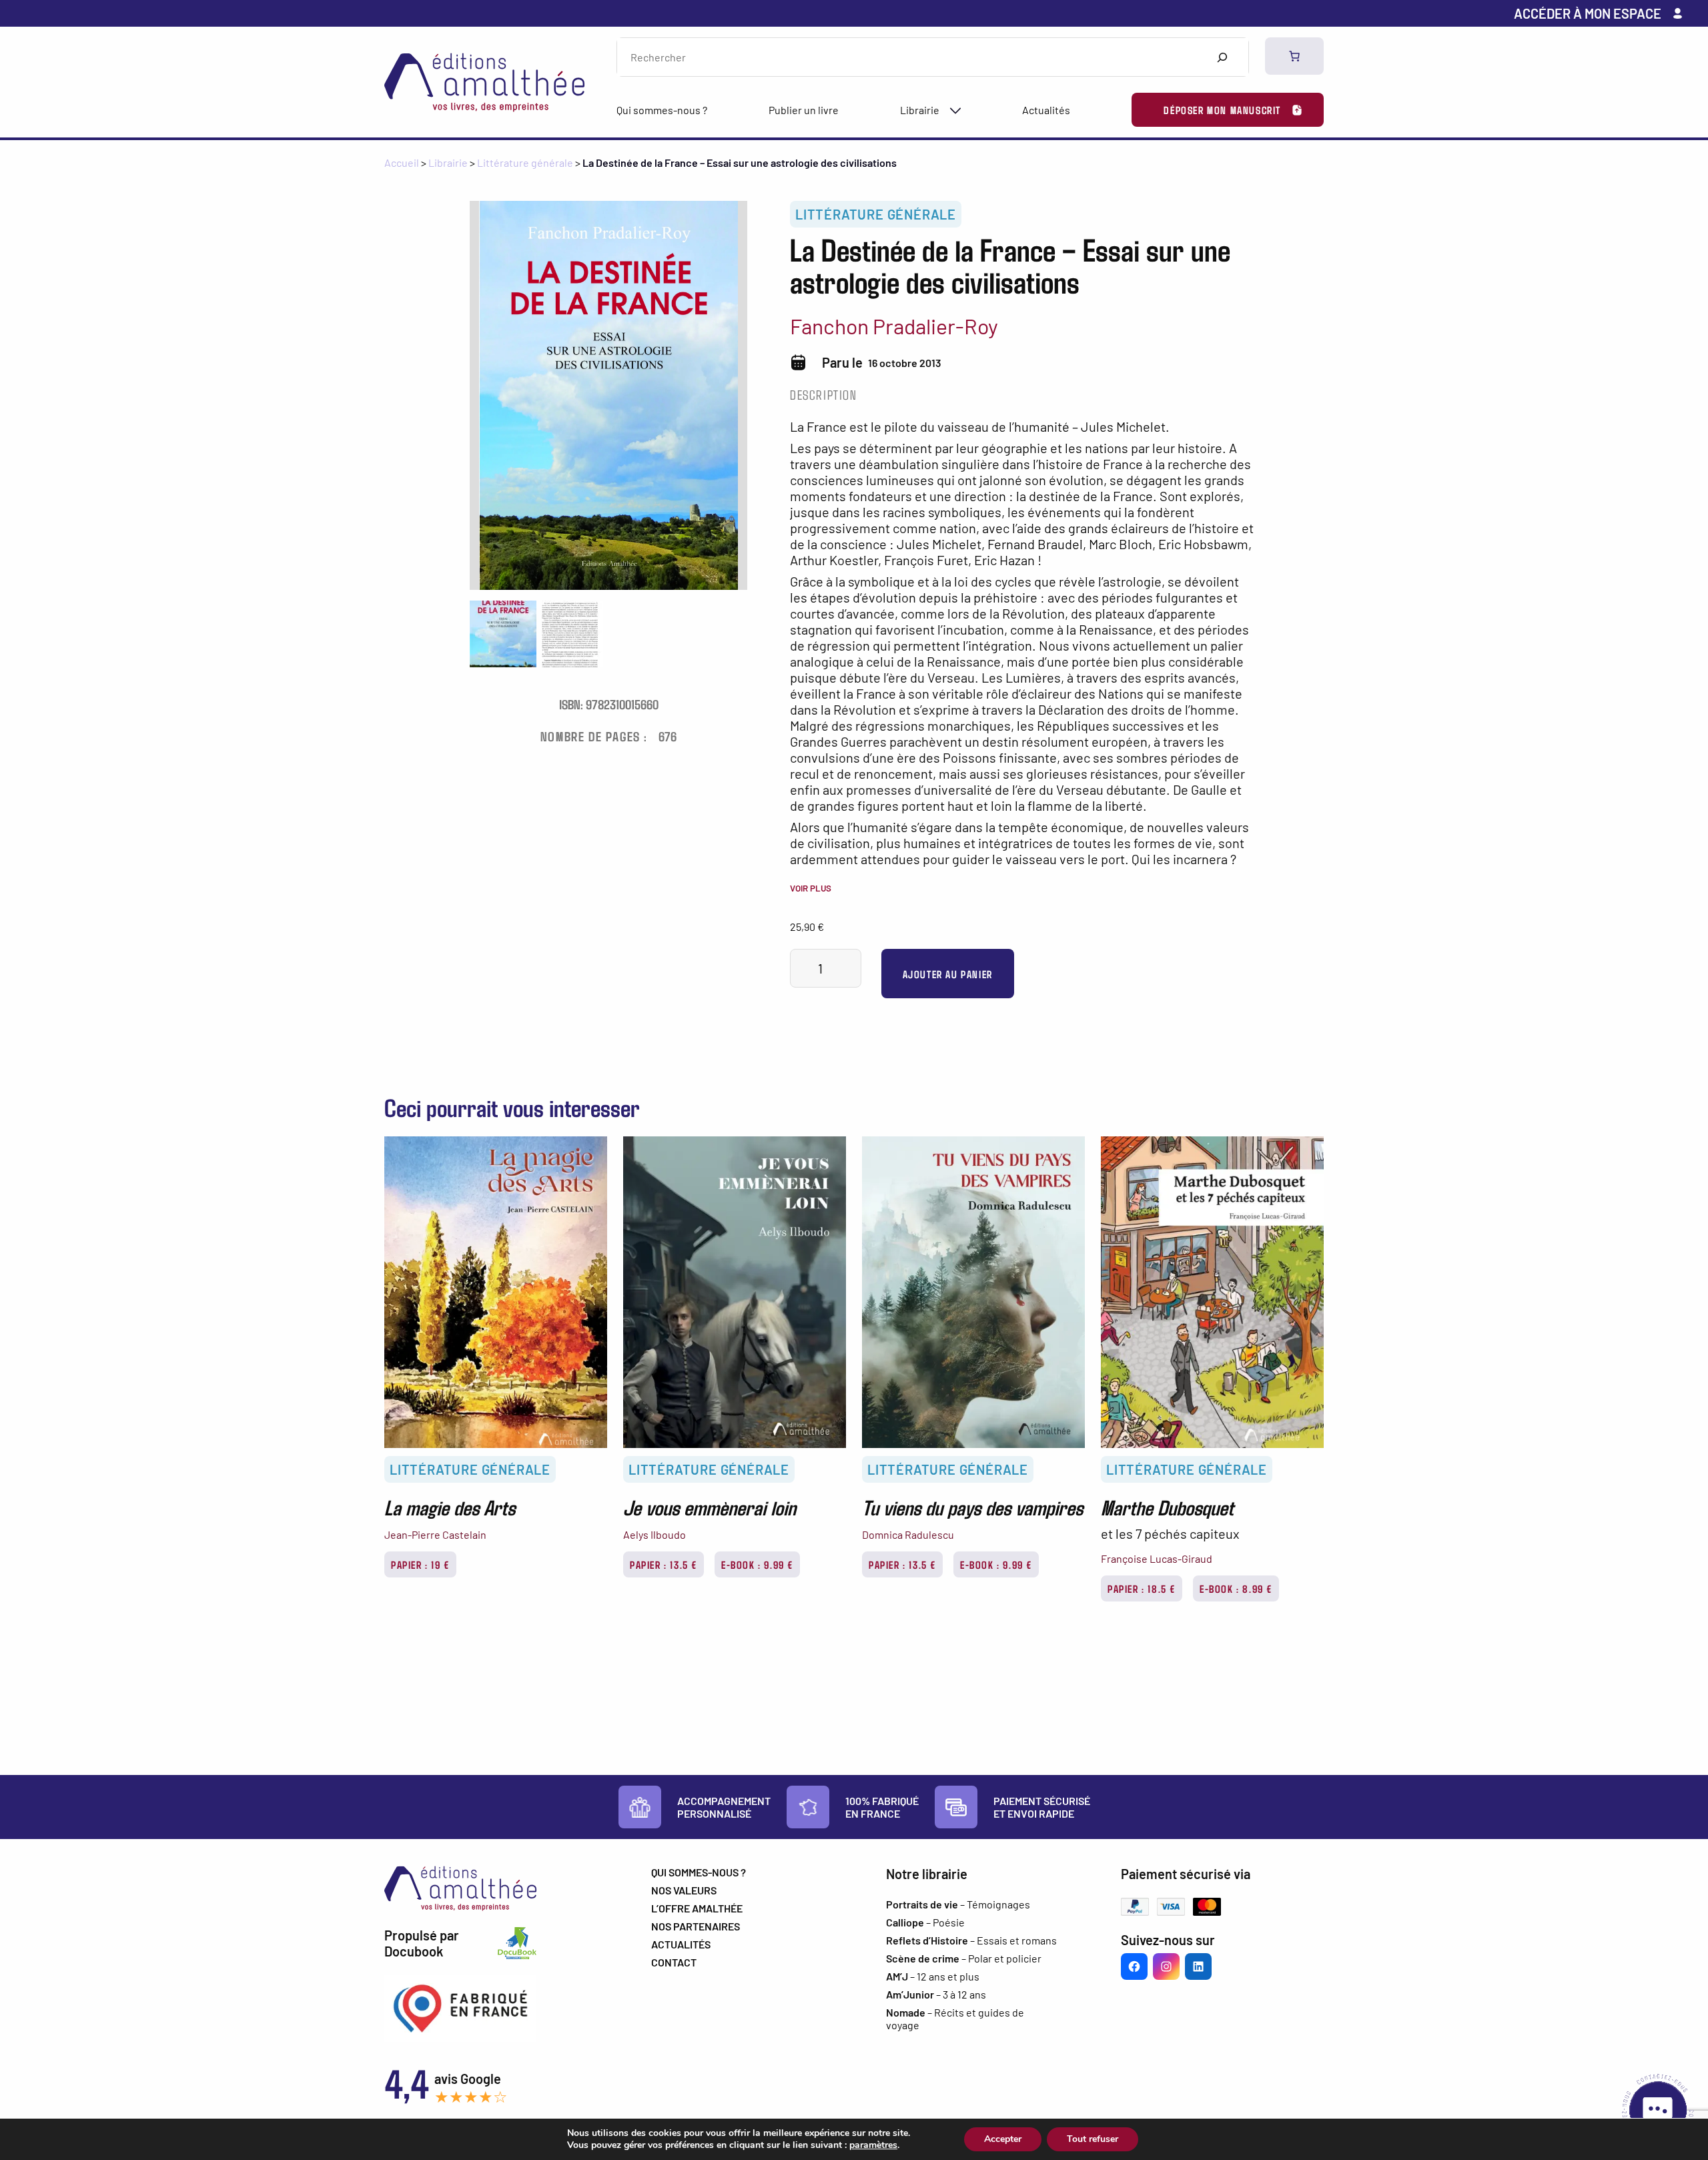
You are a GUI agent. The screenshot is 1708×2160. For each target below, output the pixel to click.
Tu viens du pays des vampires (972, 1507)
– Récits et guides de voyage (955, 2019)
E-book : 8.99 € (1236, 1588)
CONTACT (674, 1962)
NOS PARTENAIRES (696, 1926)
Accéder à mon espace (1588, 13)
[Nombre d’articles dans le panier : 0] (1294, 56)
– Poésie (925, 1922)
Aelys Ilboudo (655, 1534)
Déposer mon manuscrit (1222, 110)
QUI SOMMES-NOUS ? (699, 1872)
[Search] (1222, 57)
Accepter (1003, 2139)
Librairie (920, 110)
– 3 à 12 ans (936, 1994)
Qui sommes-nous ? (662, 110)
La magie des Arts (450, 1507)
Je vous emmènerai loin (710, 1507)
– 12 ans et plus (933, 1976)
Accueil (402, 162)
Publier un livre (804, 110)
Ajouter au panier (948, 974)
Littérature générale (525, 162)
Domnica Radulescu (908, 1534)
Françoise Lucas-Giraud (1157, 1558)
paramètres (873, 2145)
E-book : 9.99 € (757, 1564)
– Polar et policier (964, 1958)
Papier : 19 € (420, 1564)
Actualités (1046, 110)
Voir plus (811, 888)
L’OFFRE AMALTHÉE (697, 1908)
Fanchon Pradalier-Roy (894, 326)
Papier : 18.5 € (1142, 1588)
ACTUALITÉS (681, 1944)
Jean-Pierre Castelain (435, 1534)
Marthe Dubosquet (1167, 1507)
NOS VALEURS (684, 1890)
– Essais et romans (971, 1940)
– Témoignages (958, 1904)
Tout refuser (1093, 2139)
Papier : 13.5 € (664, 1564)
